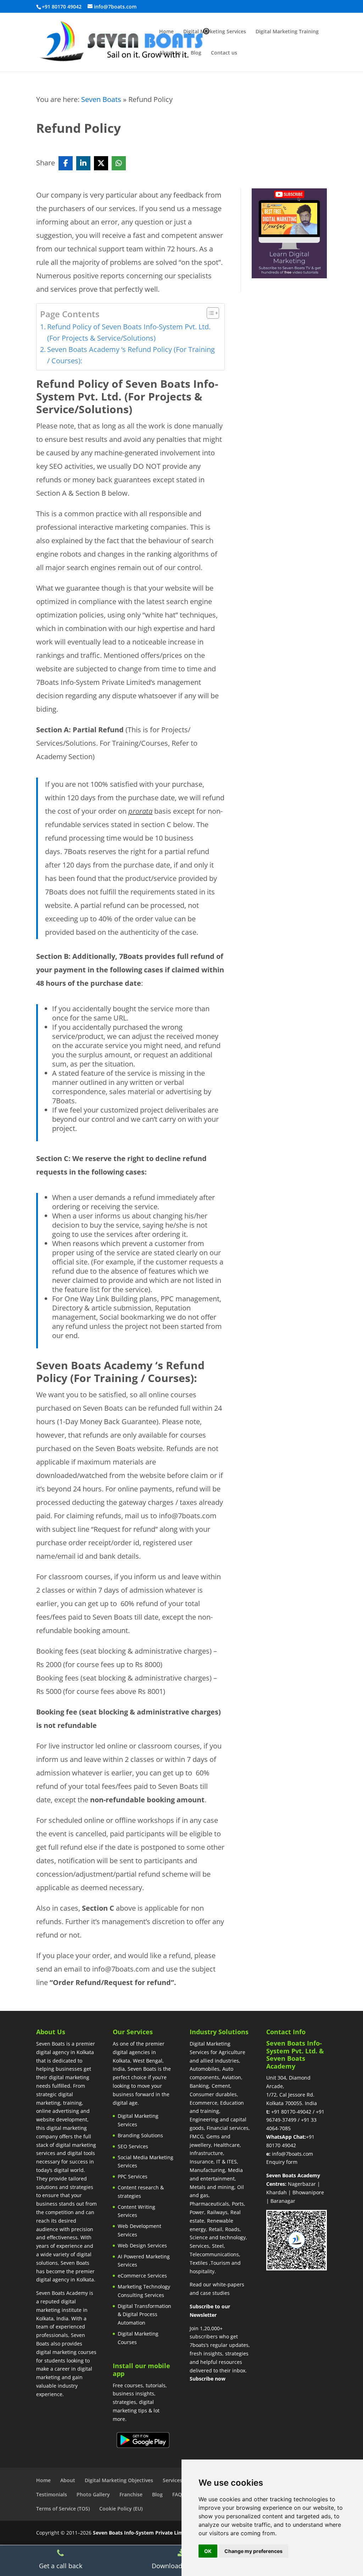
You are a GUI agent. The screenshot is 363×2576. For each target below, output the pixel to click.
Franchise (131, 2494)
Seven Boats (101, 99)
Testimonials (52, 2494)
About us (170, 53)
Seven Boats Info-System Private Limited (143, 2533)
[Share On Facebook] (66, 163)
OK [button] (208, 2551)
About (68, 2480)
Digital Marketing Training (287, 32)
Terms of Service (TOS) (63, 2509)
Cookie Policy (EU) (121, 2509)
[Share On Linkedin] (83, 163)
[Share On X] (101, 163)
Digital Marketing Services (215, 32)
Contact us (224, 53)
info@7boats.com (292, 2154)
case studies (215, 2293)
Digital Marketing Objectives (119, 2480)
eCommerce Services (142, 2276)
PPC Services (133, 2176)
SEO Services (133, 2146)
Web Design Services (142, 2245)
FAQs (178, 2494)
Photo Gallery (93, 2494)
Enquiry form (282, 2162)
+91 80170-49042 (291, 2112)
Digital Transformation (144, 2306)
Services (172, 2480)
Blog (196, 53)
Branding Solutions (140, 2135)
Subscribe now (208, 2379)
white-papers (228, 2284)
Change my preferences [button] (253, 2551)
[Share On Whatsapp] (119, 163)
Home (166, 32)
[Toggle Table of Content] (209, 313)
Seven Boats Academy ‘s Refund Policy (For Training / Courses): (131, 355)
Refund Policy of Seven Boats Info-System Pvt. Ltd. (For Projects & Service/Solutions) (129, 332)
